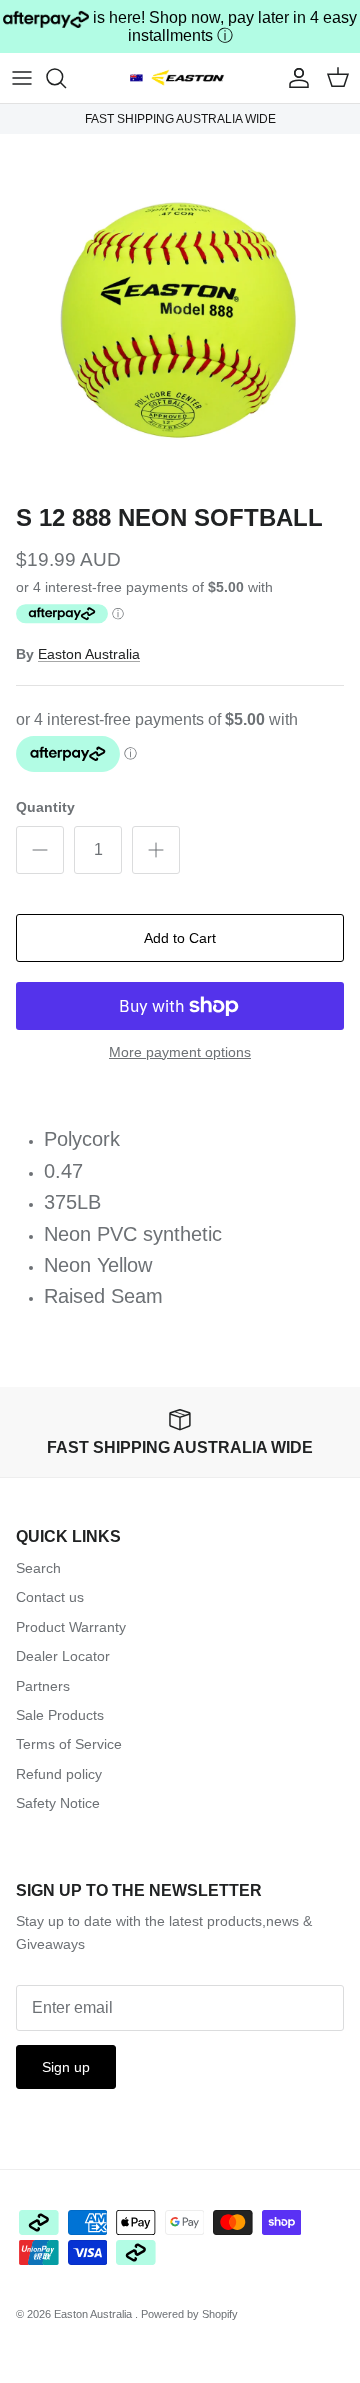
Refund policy (59, 1774)
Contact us (50, 1597)
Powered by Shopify (189, 2314)
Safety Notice (58, 1803)
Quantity (45, 807)
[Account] (294, 78)
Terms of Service (69, 1744)
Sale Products (60, 1715)
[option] (180, 314)
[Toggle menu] (22, 78)
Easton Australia (89, 654)
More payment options (180, 1052)
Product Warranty (71, 1627)
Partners (43, 1686)
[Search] (66, 78)
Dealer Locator (63, 1656)
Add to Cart (180, 938)
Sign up (66, 2067)
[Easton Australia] (180, 77)
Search (38, 1568)
